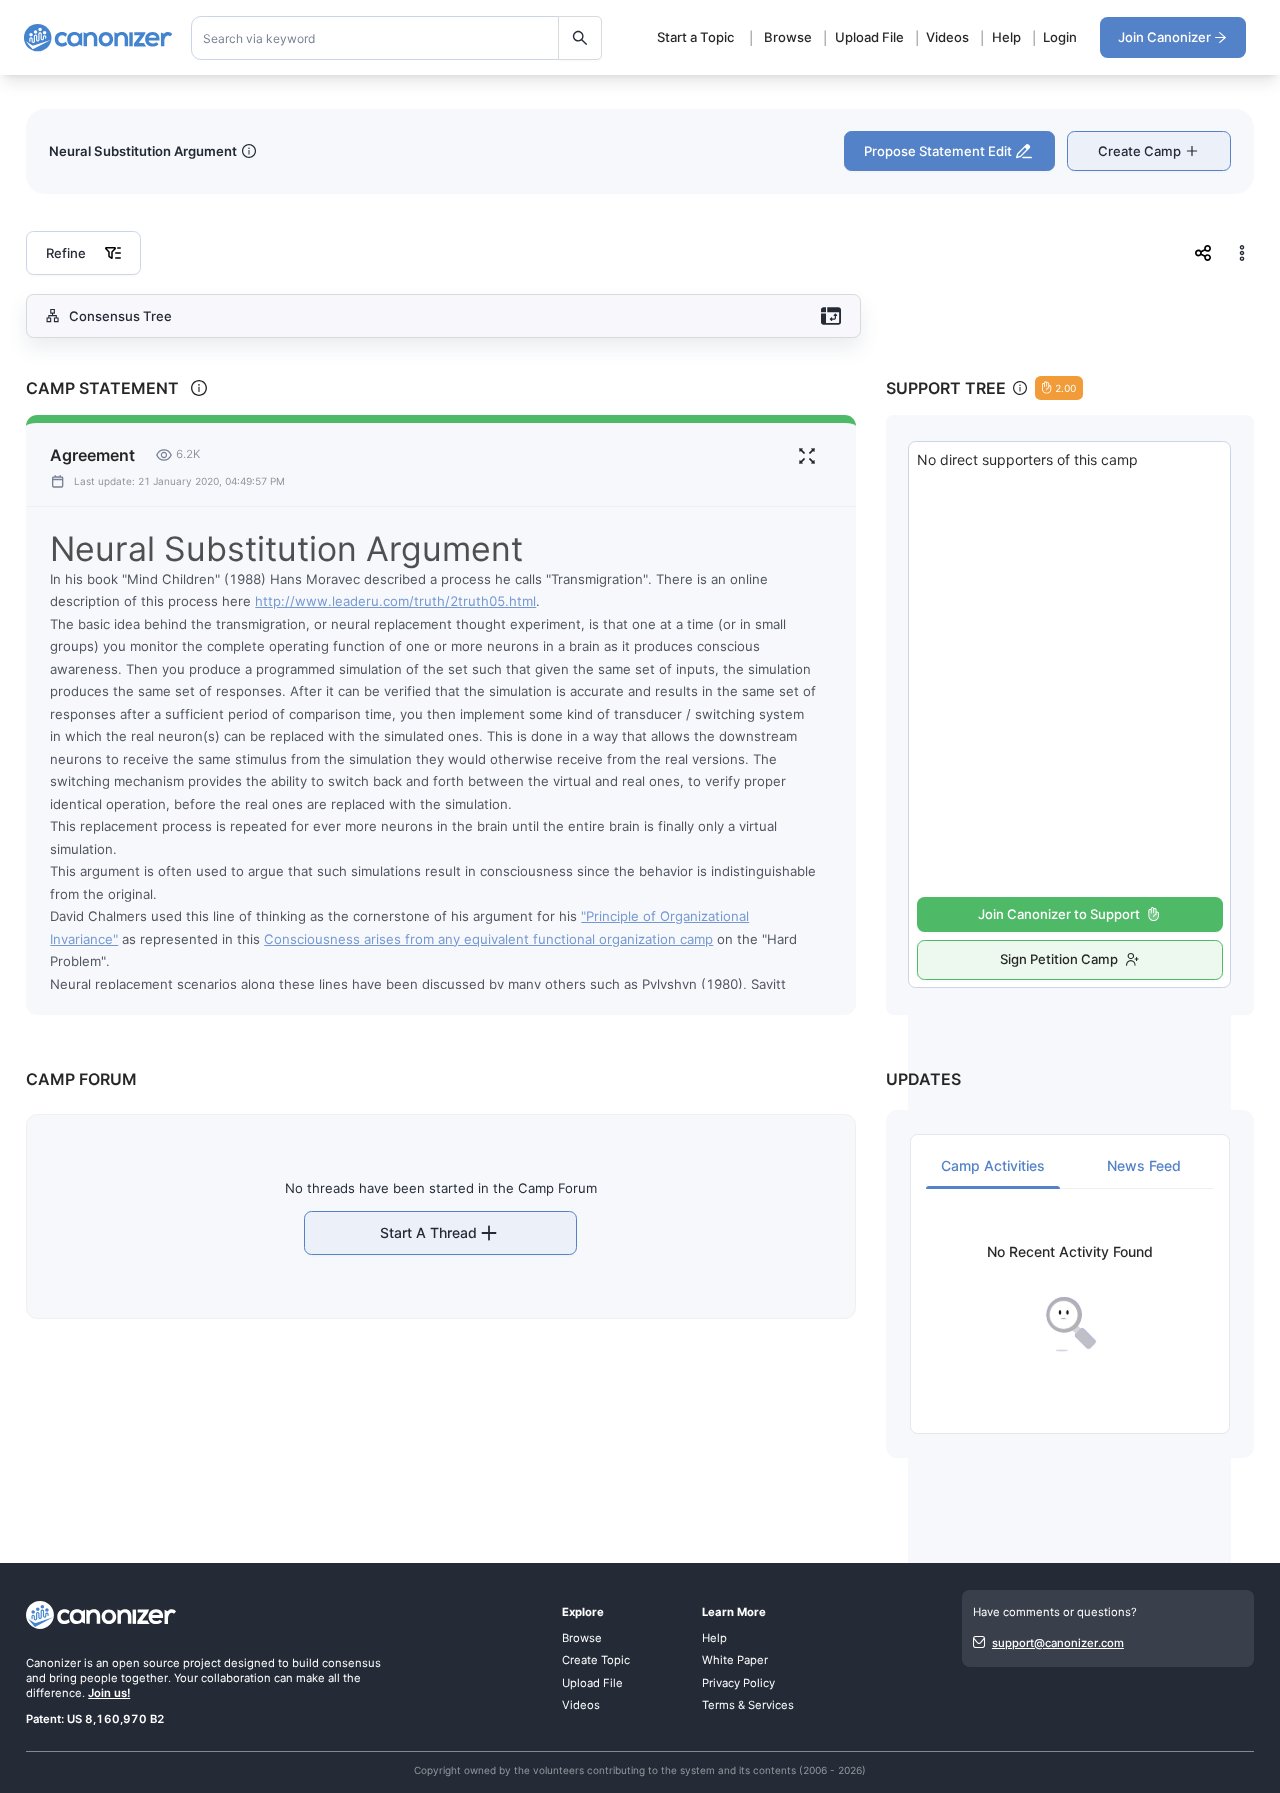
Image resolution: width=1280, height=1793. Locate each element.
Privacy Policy (738, 1683)
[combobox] (397, 38)
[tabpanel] (1070, 1298)
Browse (788, 37)
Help (1006, 37)
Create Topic (596, 1660)
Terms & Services (748, 1705)
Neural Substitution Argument (143, 151)
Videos (947, 37)
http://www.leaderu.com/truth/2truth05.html (395, 601)
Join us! (109, 1693)
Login (1060, 37)
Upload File (869, 37)
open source (146, 1663)
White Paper (735, 1660)
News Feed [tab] (1144, 1165)
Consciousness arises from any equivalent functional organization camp (488, 939)
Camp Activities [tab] (993, 1165)
